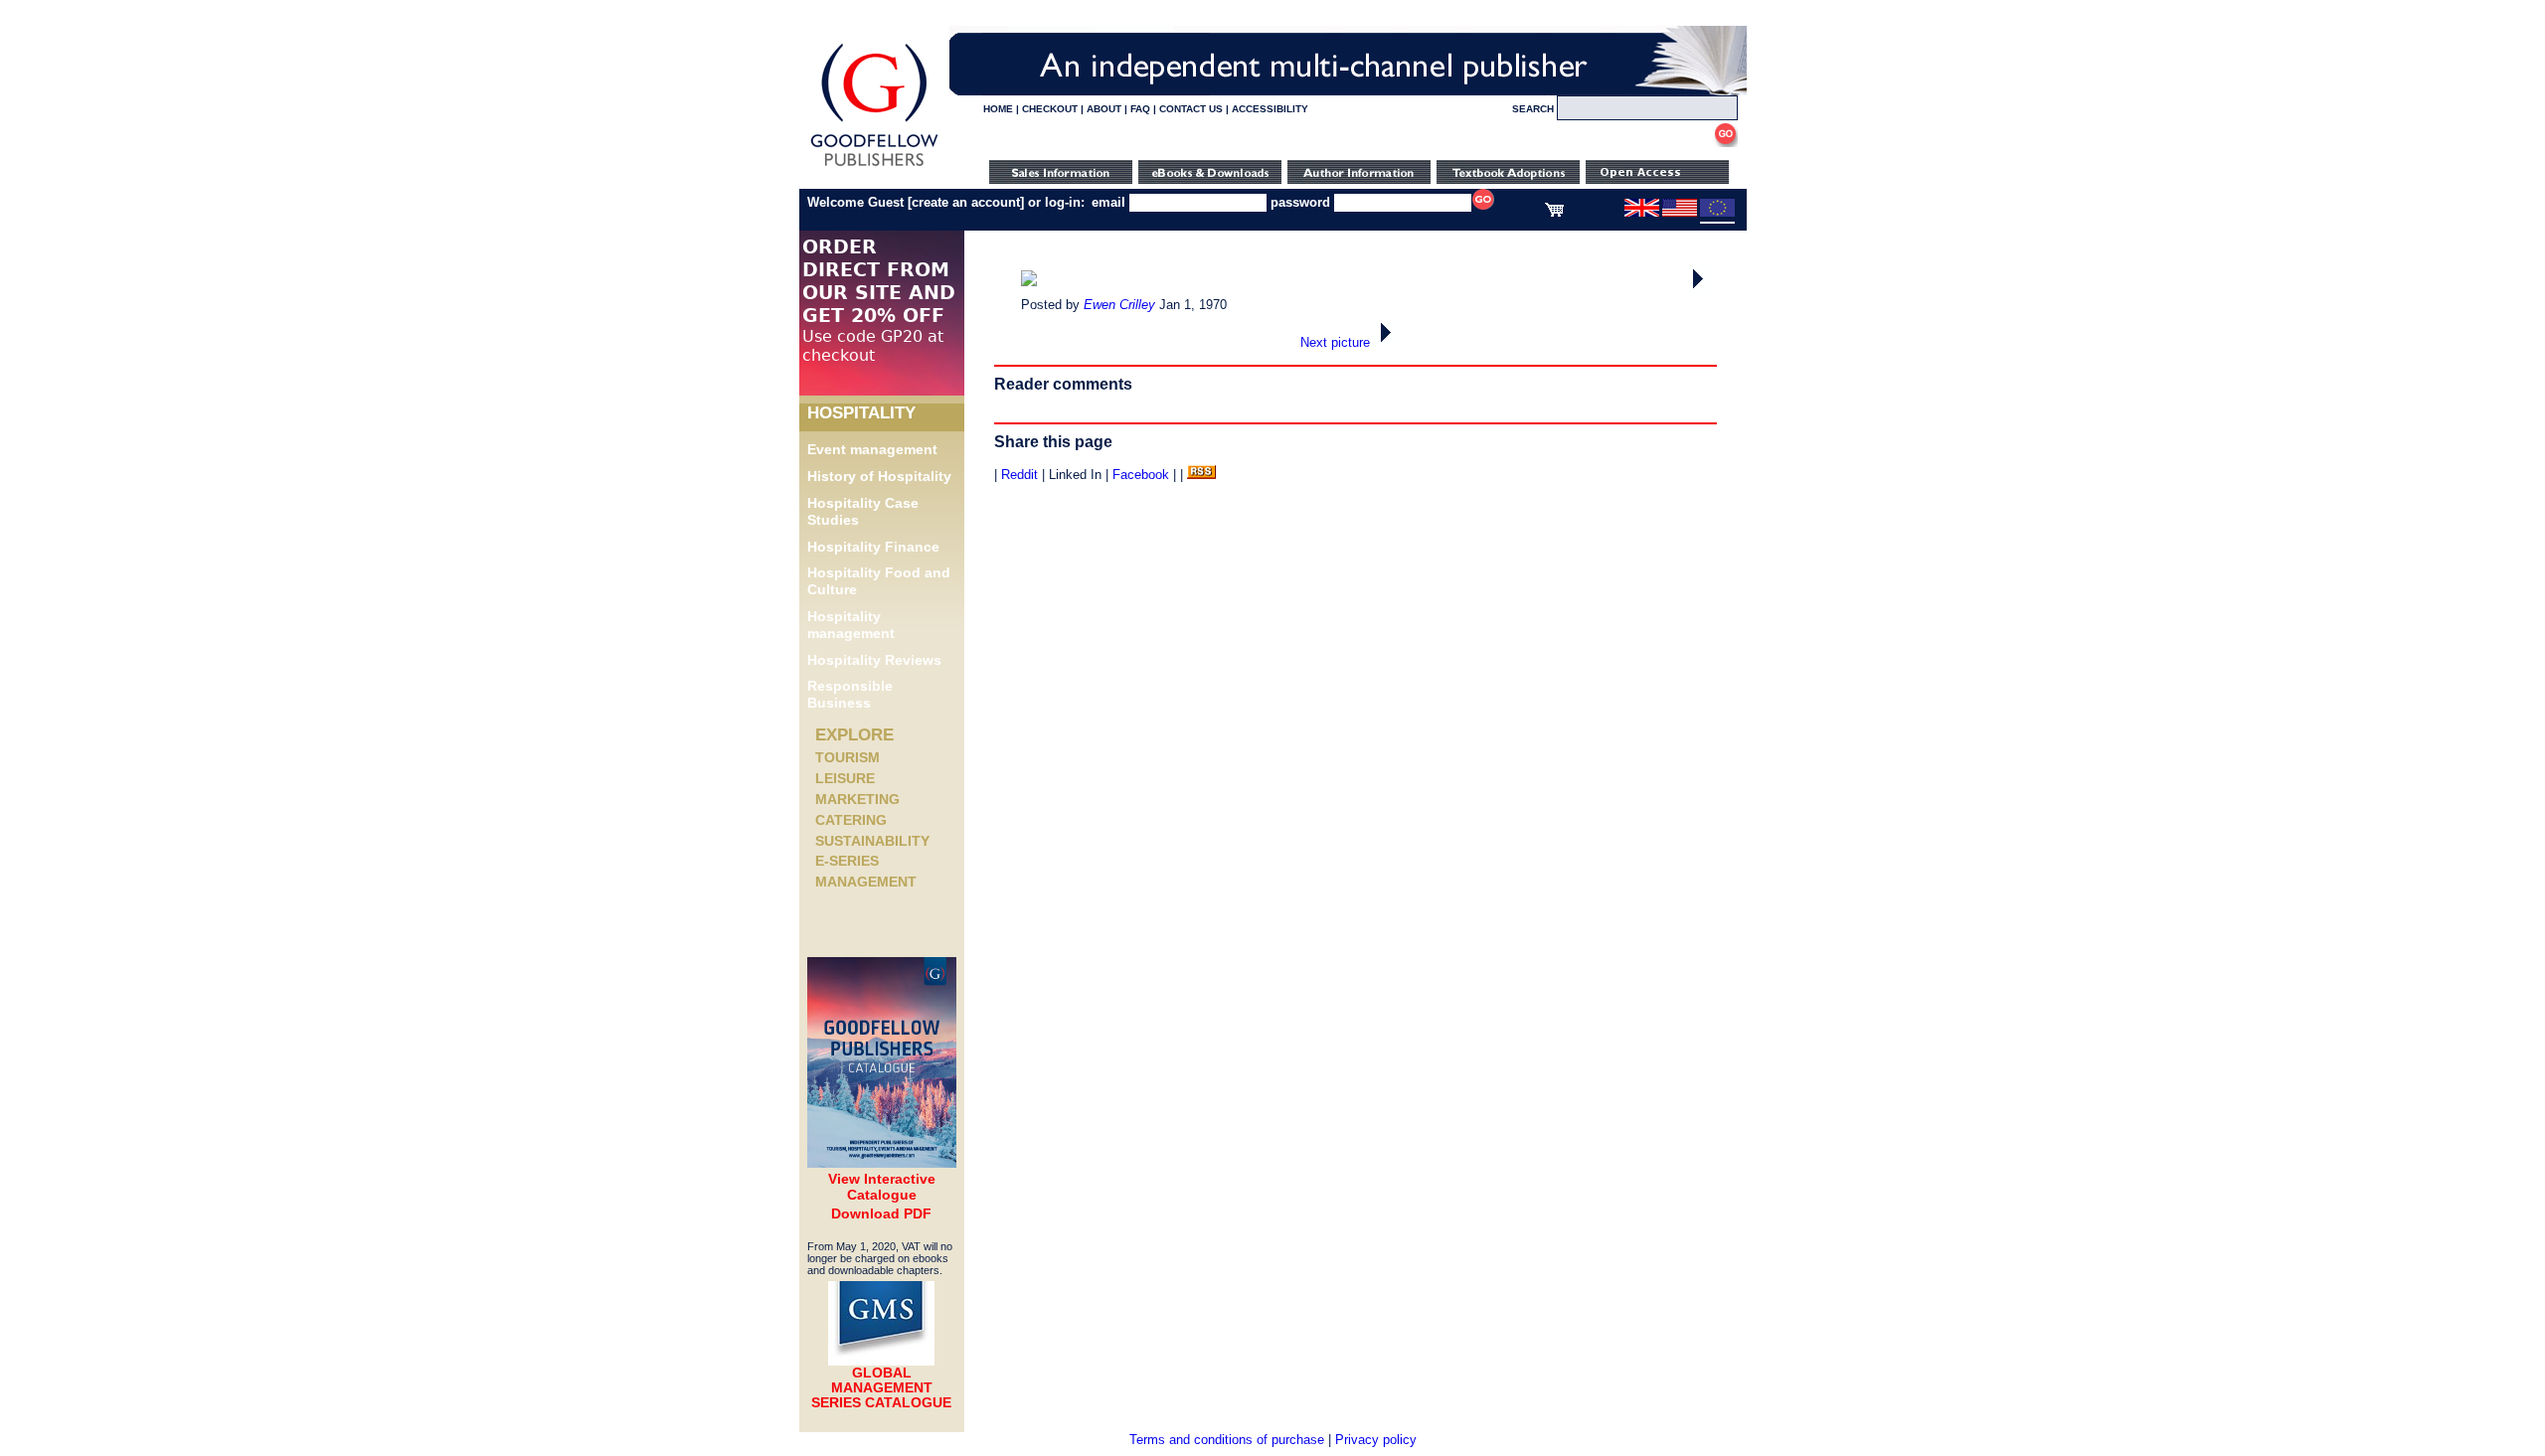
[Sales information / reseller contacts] (1061, 179)
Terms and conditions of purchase (1227, 1440)
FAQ (1140, 109)
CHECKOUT (1050, 109)
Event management (872, 449)
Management (866, 882)
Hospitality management (851, 625)
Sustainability (872, 841)
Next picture (1337, 342)
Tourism (848, 757)
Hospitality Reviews (874, 660)
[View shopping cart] (1554, 213)
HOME (998, 109)
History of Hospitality (879, 476)
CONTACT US (1191, 109)
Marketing (857, 799)
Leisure (845, 778)
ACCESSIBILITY (1270, 109)
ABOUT (1104, 109)
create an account (966, 202)
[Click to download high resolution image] (1029, 282)
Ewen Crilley (1119, 305)
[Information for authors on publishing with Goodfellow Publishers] (1359, 179)
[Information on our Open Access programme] (1657, 179)
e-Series (847, 861)
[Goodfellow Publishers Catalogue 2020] (882, 1163)
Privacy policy (1376, 1440)
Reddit (1019, 475)
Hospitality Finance (873, 547)
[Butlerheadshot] (1700, 289)
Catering (851, 820)
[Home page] (874, 166)
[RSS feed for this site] (1201, 475)
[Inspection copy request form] (1508, 179)
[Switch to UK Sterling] (1642, 213)
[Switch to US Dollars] (1681, 213)
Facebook (1141, 475)
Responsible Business (850, 694)
